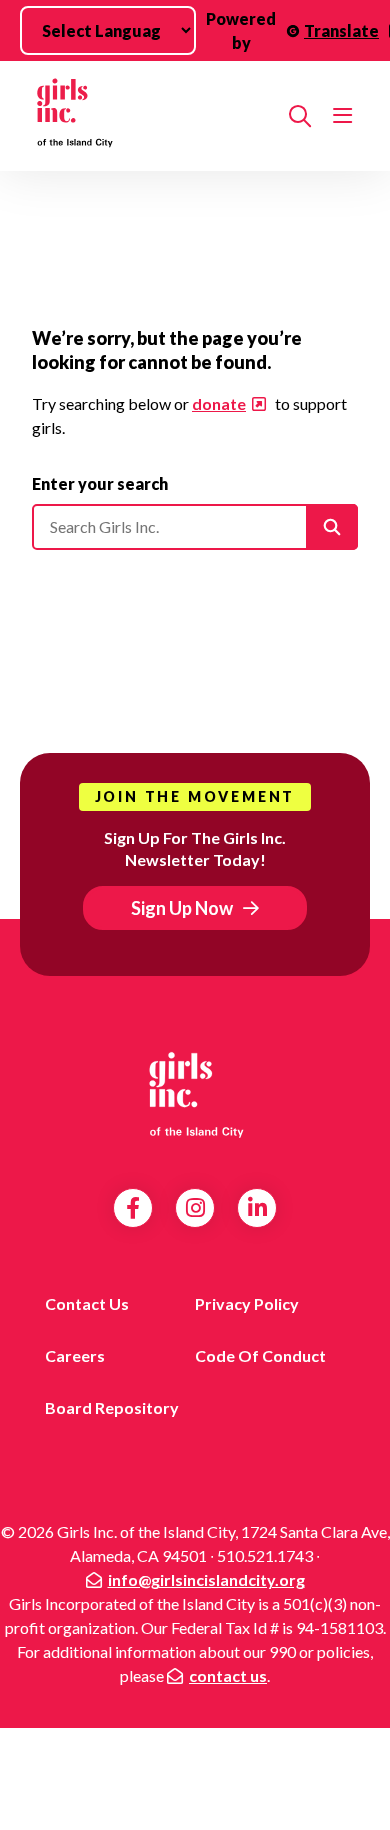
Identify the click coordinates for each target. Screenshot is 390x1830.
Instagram (195, 1208)
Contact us (87, 1303)
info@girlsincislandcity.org (206, 1579)
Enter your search (100, 483)
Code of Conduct (260, 1355)
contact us (228, 1675)
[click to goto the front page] (195, 1094)
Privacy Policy (247, 1303)
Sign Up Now (182, 908)
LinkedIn (257, 1208)
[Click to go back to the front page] (152, 116)
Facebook (133, 1208)
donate (219, 403)
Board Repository (112, 1407)
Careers (75, 1355)
